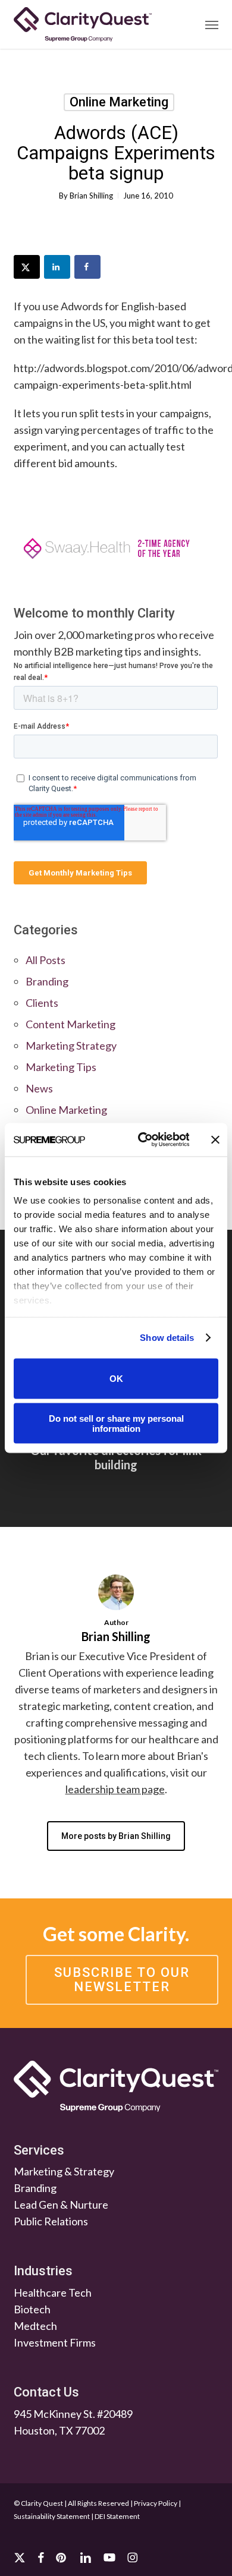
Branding (47, 981)
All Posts (46, 960)
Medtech (35, 2326)
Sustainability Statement (52, 2516)
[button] (212, 24)
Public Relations (51, 2221)
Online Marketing (119, 102)
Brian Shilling (91, 196)
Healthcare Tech (53, 2292)
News (39, 1088)
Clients (42, 1003)
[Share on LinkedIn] (57, 267)
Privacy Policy (156, 2503)
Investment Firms (55, 2342)
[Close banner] (215, 1139)
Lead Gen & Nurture (61, 2205)
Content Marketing (70, 1024)
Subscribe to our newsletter (122, 1980)
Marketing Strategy (71, 1045)
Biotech (32, 2309)
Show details (167, 1338)
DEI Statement (117, 2516)
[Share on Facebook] (87, 267)
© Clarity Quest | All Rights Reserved (71, 2503)
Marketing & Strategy (64, 2171)
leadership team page (115, 1789)
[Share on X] (27, 267)
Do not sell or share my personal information (116, 1424)
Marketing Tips (61, 1067)
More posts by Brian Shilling (116, 1836)
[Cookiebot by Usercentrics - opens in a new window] (142, 1140)
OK (116, 1379)
